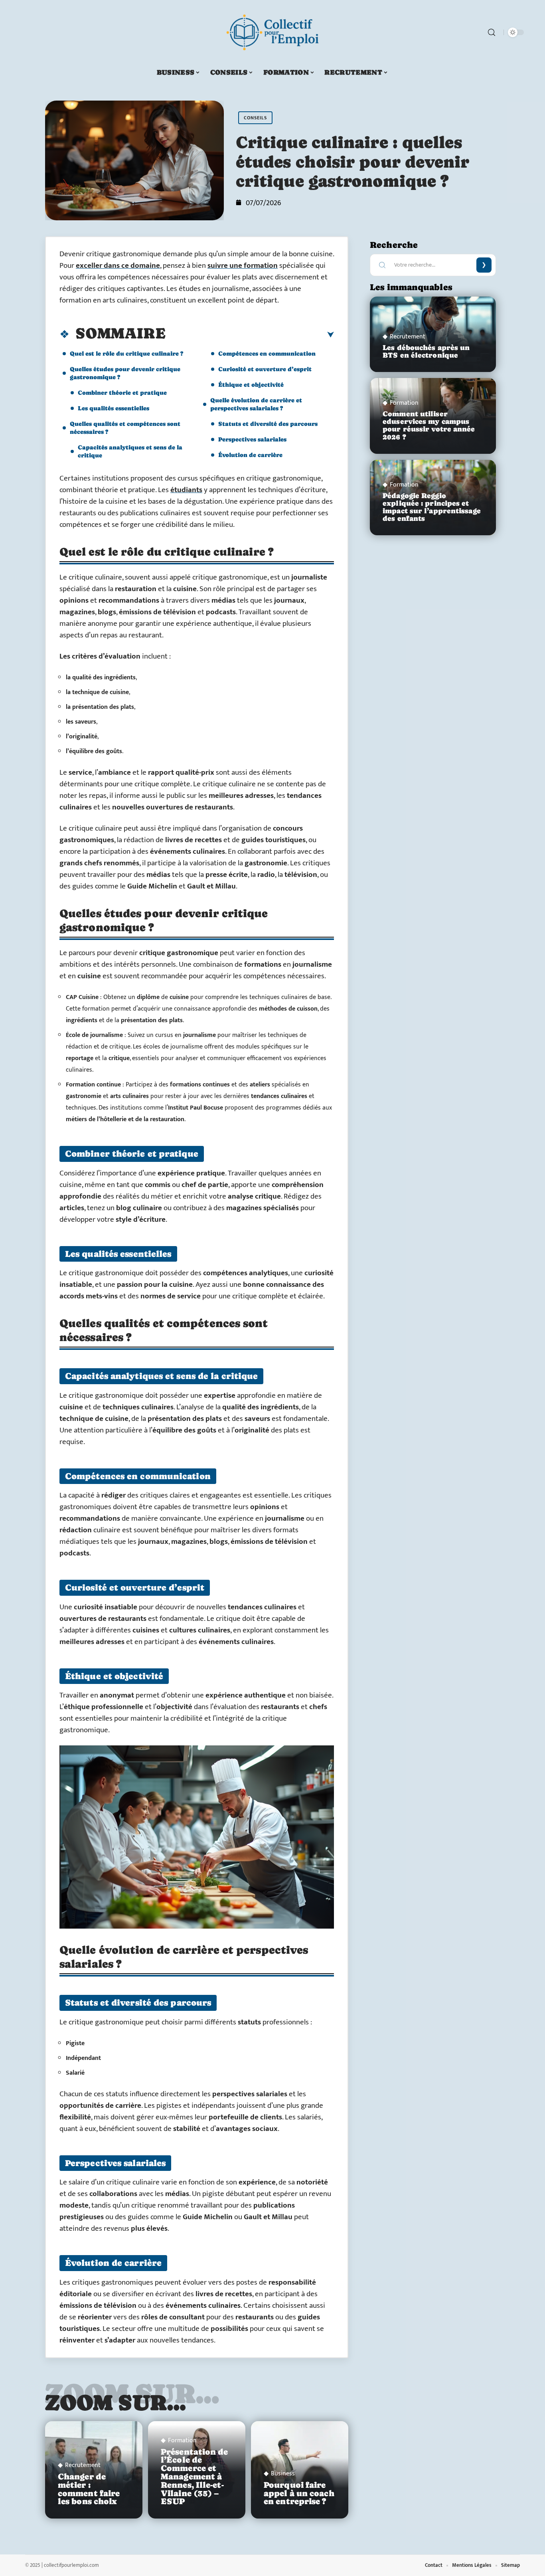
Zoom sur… (116, 2402)
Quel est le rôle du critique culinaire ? (126, 353)
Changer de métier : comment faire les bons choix (89, 2489)
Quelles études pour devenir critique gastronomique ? (125, 373)
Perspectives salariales (252, 439)
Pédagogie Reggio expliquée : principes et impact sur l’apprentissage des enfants (432, 507)
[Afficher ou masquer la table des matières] (250, 335)
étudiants (186, 490)
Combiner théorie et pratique (122, 393)
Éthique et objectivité (251, 385)
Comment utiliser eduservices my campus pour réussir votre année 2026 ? (429, 425)
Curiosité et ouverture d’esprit (265, 369)
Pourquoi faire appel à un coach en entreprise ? (299, 2493)
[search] (492, 32)
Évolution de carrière (250, 455)
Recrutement (83, 2465)
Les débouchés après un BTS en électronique (426, 351)
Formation (182, 2441)
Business (283, 2474)
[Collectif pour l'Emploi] (272, 32)
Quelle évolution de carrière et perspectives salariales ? (256, 404)
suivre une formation (243, 266)
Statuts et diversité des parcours (268, 424)
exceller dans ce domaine (118, 266)
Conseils (255, 118)
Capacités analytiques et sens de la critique (130, 451)
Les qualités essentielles (114, 408)
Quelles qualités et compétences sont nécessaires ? (125, 428)
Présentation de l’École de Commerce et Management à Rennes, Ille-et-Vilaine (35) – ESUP (195, 2477)
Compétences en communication (267, 353)
